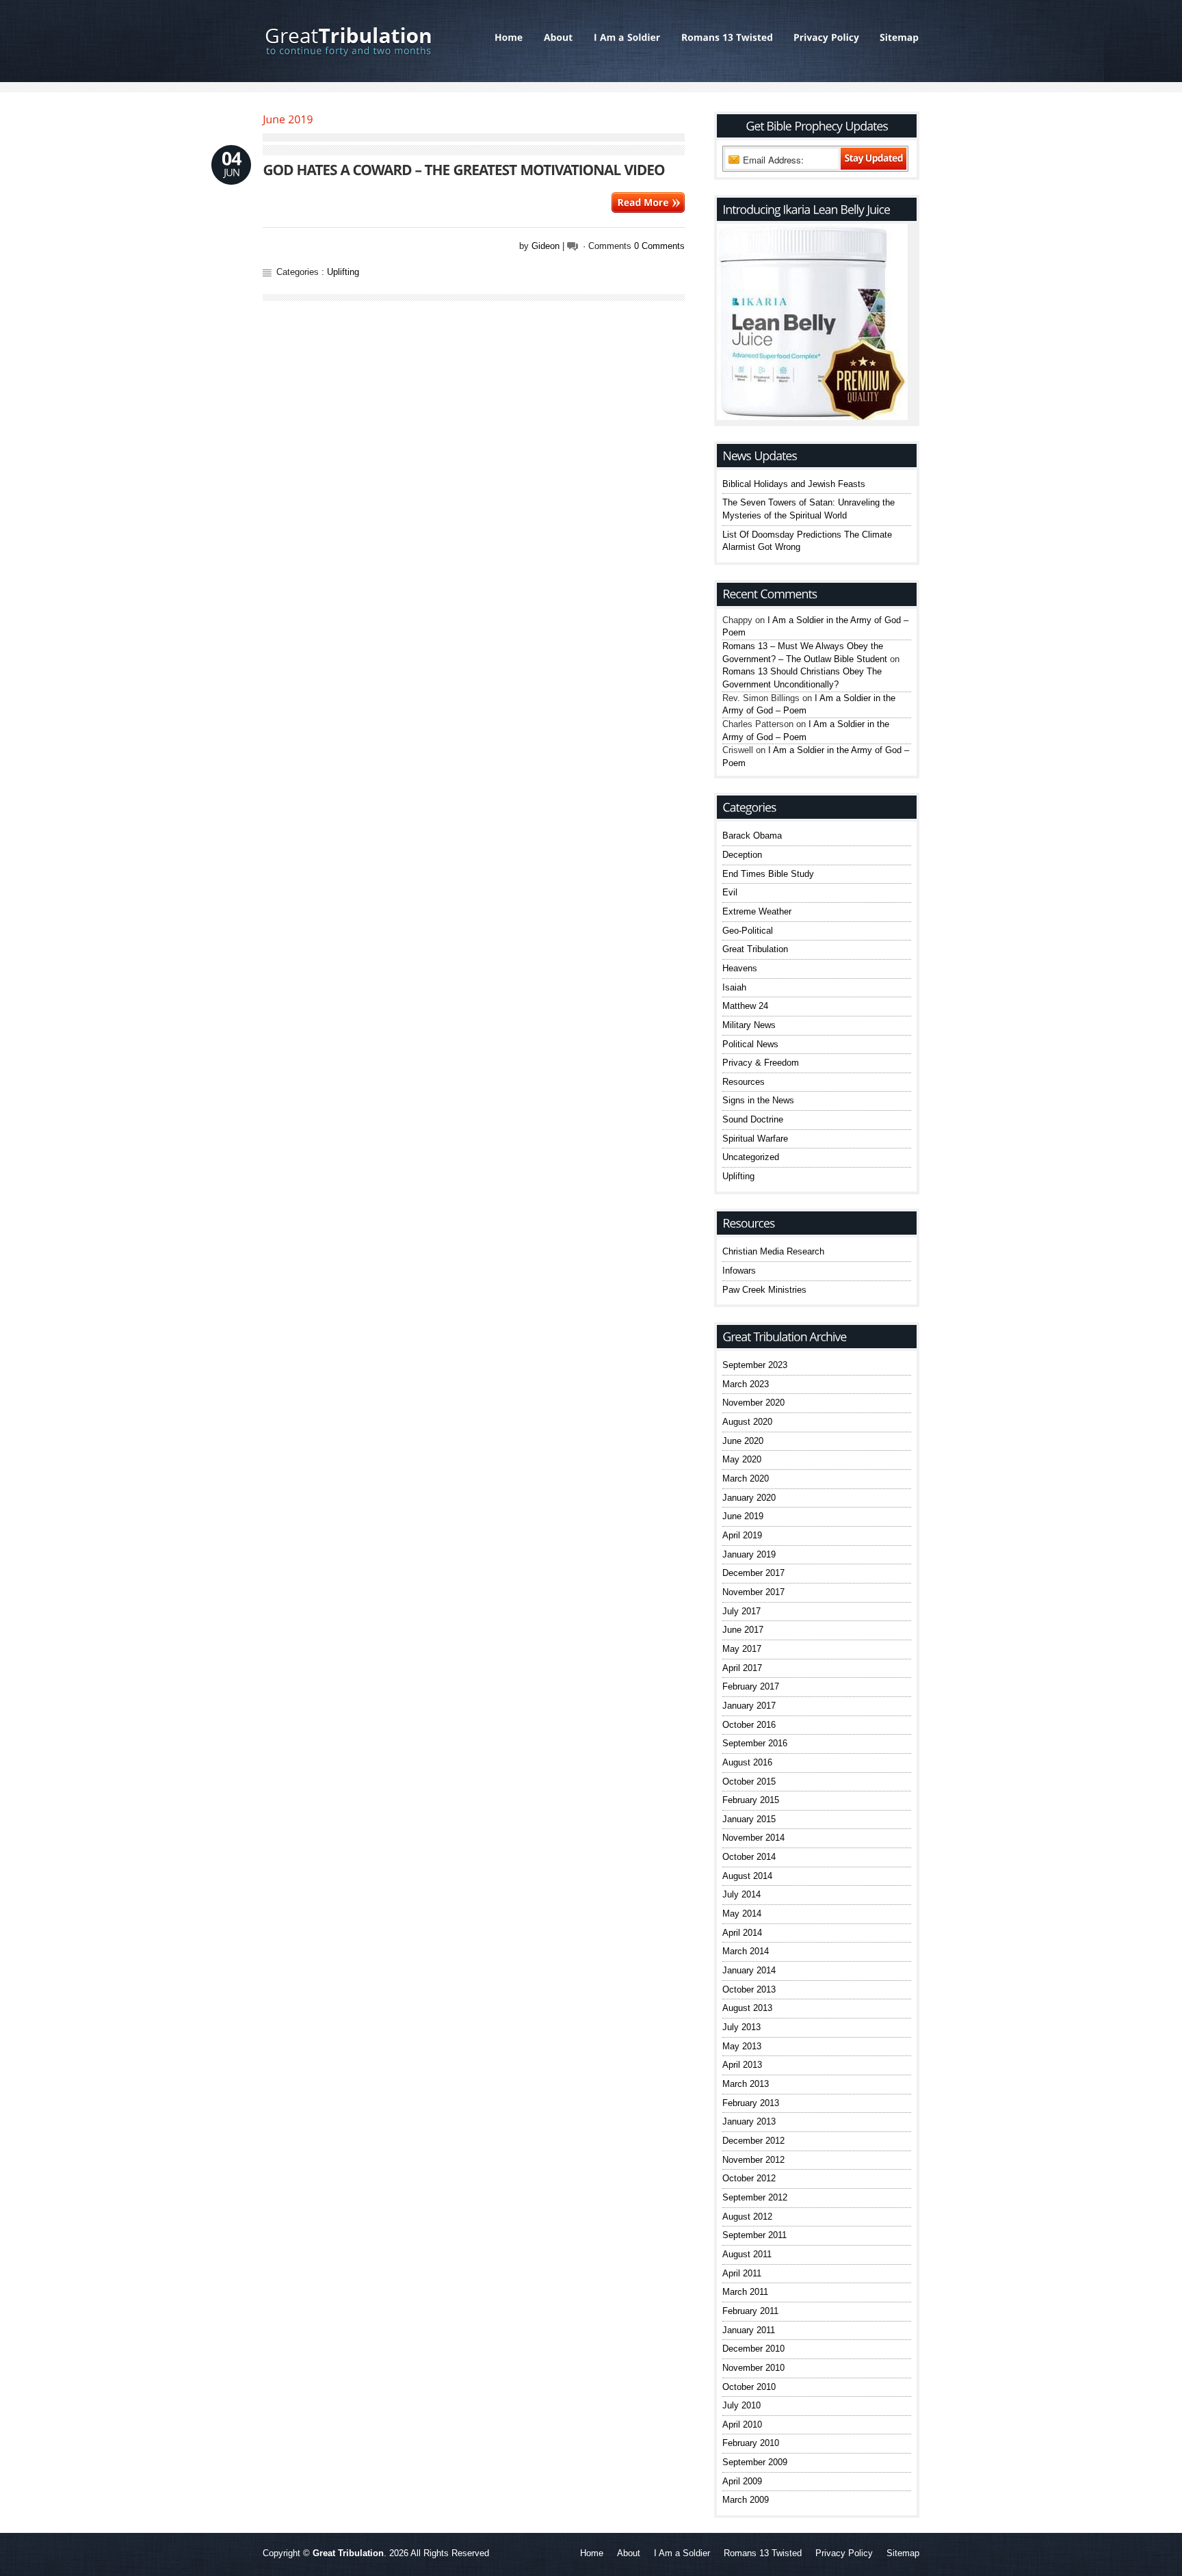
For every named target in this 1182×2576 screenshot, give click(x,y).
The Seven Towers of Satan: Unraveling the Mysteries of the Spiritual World (809, 509)
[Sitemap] (894, 38)
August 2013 (747, 2008)
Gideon (546, 246)
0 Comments (659, 246)
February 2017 (751, 1686)
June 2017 (743, 1630)
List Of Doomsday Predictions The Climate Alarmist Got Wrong (807, 541)
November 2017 (753, 1592)
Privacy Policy (844, 2553)
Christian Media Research (773, 1251)
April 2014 (742, 1933)
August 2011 (747, 2254)
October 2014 (749, 1857)
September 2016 (755, 1743)
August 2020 (747, 1422)
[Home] (509, 38)
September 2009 (755, 2462)
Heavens (740, 968)
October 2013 (749, 1989)
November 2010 (753, 2368)
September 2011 (754, 2235)
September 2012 (755, 2197)
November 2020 (753, 1403)
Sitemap (903, 2553)
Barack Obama (752, 836)
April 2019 (742, 1535)
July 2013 (741, 2027)
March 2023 (746, 1384)
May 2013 (742, 2046)
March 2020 (746, 1478)
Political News (750, 1044)
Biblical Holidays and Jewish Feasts (794, 484)
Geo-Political (748, 931)
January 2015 (749, 1819)
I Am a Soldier (682, 2553)
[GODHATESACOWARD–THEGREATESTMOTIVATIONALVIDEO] (464, 169)
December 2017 (753, 1573)
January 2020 (749, 1498)
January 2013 (749, 2121)
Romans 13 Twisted (763, 2553)
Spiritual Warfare (755, 1139)
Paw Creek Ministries (764, 1290)
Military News (749, 1025)
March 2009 (746, 2500)
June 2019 (743, 1516)
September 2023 (755, 1365)
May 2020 (742, 1459)
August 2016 (747, 1762)
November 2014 (753, 1838)
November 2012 (753, 2160)
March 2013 (746, 2084)
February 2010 (751, 2443)
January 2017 (749, 1706)
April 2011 (742, 2273)
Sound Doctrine (753, 1119)
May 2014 (742, 1914)
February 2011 (750, 2311)
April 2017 (742, 1668)
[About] (559, 38)
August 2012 (747, 2217)
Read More (648, 202)
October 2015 (749, 1782)
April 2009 (742, 2481)
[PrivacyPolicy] (826, 38)
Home (592, 2553)
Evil (730, 892)
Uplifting (343, 272)
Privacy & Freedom (761, 1063)
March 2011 (745, 2292)
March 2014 (746, 1951)
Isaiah (734, 987)
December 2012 (753, 2141)
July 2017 (741, 1611)
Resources (744, 1082)
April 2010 (742, 2424)
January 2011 (749, 2330)
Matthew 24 (745, 1006)
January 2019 (749, 1554)
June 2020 (743, 1441)
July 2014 (741, 1894)
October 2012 (749, 2178)
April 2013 (742, 2065)
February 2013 (751, 2103)
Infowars (739, 1271)
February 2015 (751, 1800)
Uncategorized (751, 1157)
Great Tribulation (755, 949)
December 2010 (753, 2349)
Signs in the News (758, 1100)
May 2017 (742, 1649)
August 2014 (747, 1876)
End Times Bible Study (768, 874)
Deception (742, 855)
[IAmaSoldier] (627, 38)
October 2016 (749, 1725)
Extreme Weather (757, 911)
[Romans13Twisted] (727, 38)
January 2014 (749, 1970)
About (629, 2553)
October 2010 (749, 2387)
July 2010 (741, 2405)
